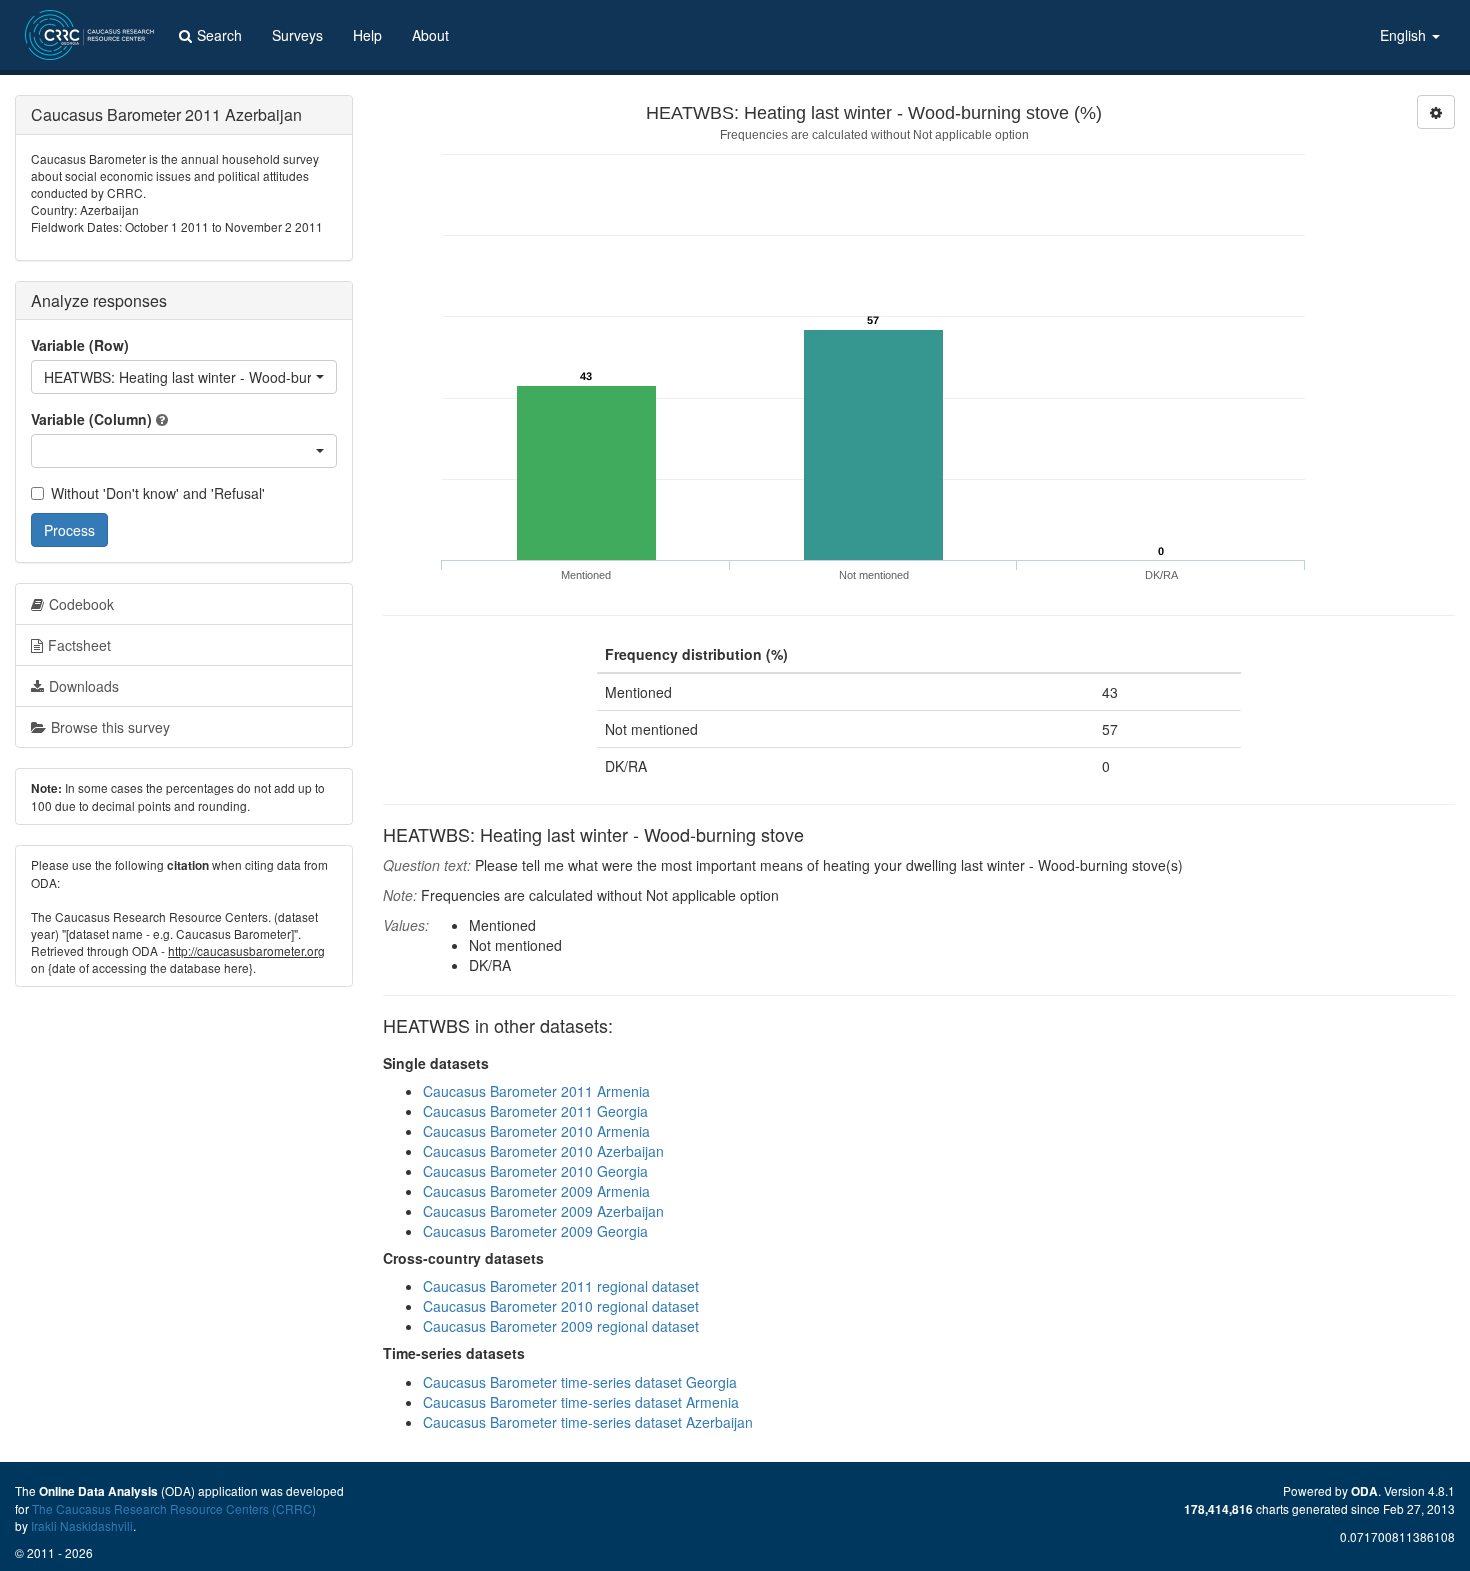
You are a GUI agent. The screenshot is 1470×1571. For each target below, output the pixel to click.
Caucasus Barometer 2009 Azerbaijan (543, 1211)
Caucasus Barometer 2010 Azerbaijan (543, 1151)
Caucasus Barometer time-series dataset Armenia (581, 1402)
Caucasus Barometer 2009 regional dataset (561, 1326)
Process (69, 530)
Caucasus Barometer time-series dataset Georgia (580, 1382)
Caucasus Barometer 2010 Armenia (536, 1131)
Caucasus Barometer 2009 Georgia (535, 1231)
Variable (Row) (80, 345)
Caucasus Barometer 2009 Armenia (536, 1191)
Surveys (297, 35)
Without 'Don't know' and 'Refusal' (158, 493)
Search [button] (219, 35)
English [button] (1405, 35)
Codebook (81, 604)
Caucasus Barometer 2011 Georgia (535, 1111)
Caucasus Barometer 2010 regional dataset (561, 1306)
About (430, 35)
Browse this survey (110, 727)
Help (367, 35)
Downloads (84, 686)
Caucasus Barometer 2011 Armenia (536, 1091)
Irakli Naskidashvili (82, 1525)
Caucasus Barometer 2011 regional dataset (561, 1286)
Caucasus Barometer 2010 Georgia (535, 1171)
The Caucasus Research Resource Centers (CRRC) (174, 1508)
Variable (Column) (91, 419)
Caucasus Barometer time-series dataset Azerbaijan (588, 1422)
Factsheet (79, 645)
